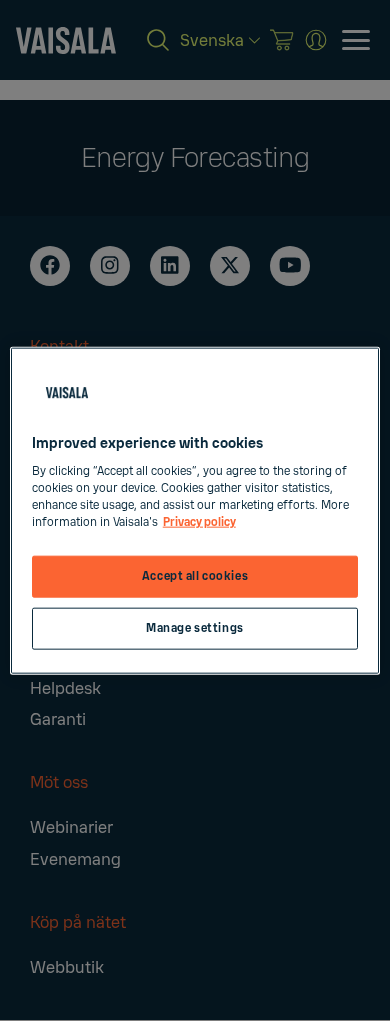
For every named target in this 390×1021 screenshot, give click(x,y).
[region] (195, 510)
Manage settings (195, 628)
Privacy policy (199, 522)
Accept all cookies (195, 576)
